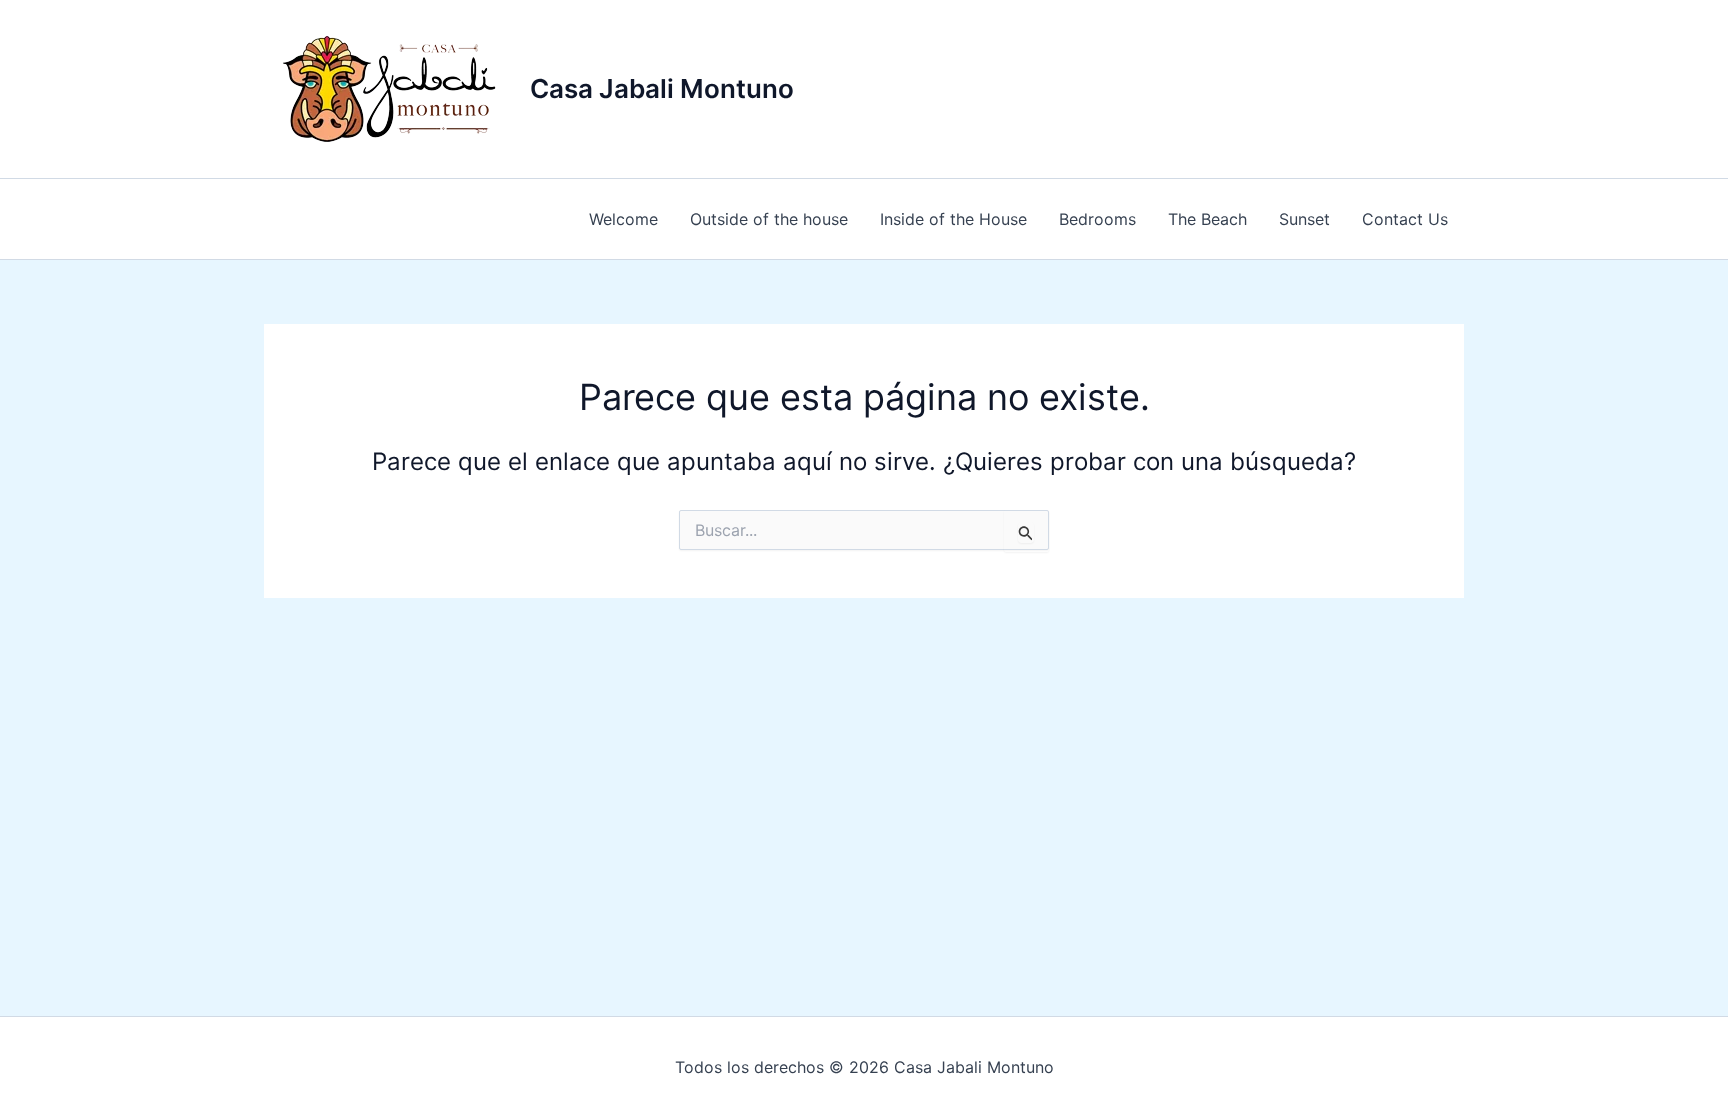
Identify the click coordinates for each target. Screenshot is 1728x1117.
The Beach (1207, 219)
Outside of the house (769, 219)
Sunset (1304, 219)
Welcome (623, 219)
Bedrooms (1097, 219)
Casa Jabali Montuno (662, 88)
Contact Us (1405, 219)
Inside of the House (953, 219)
